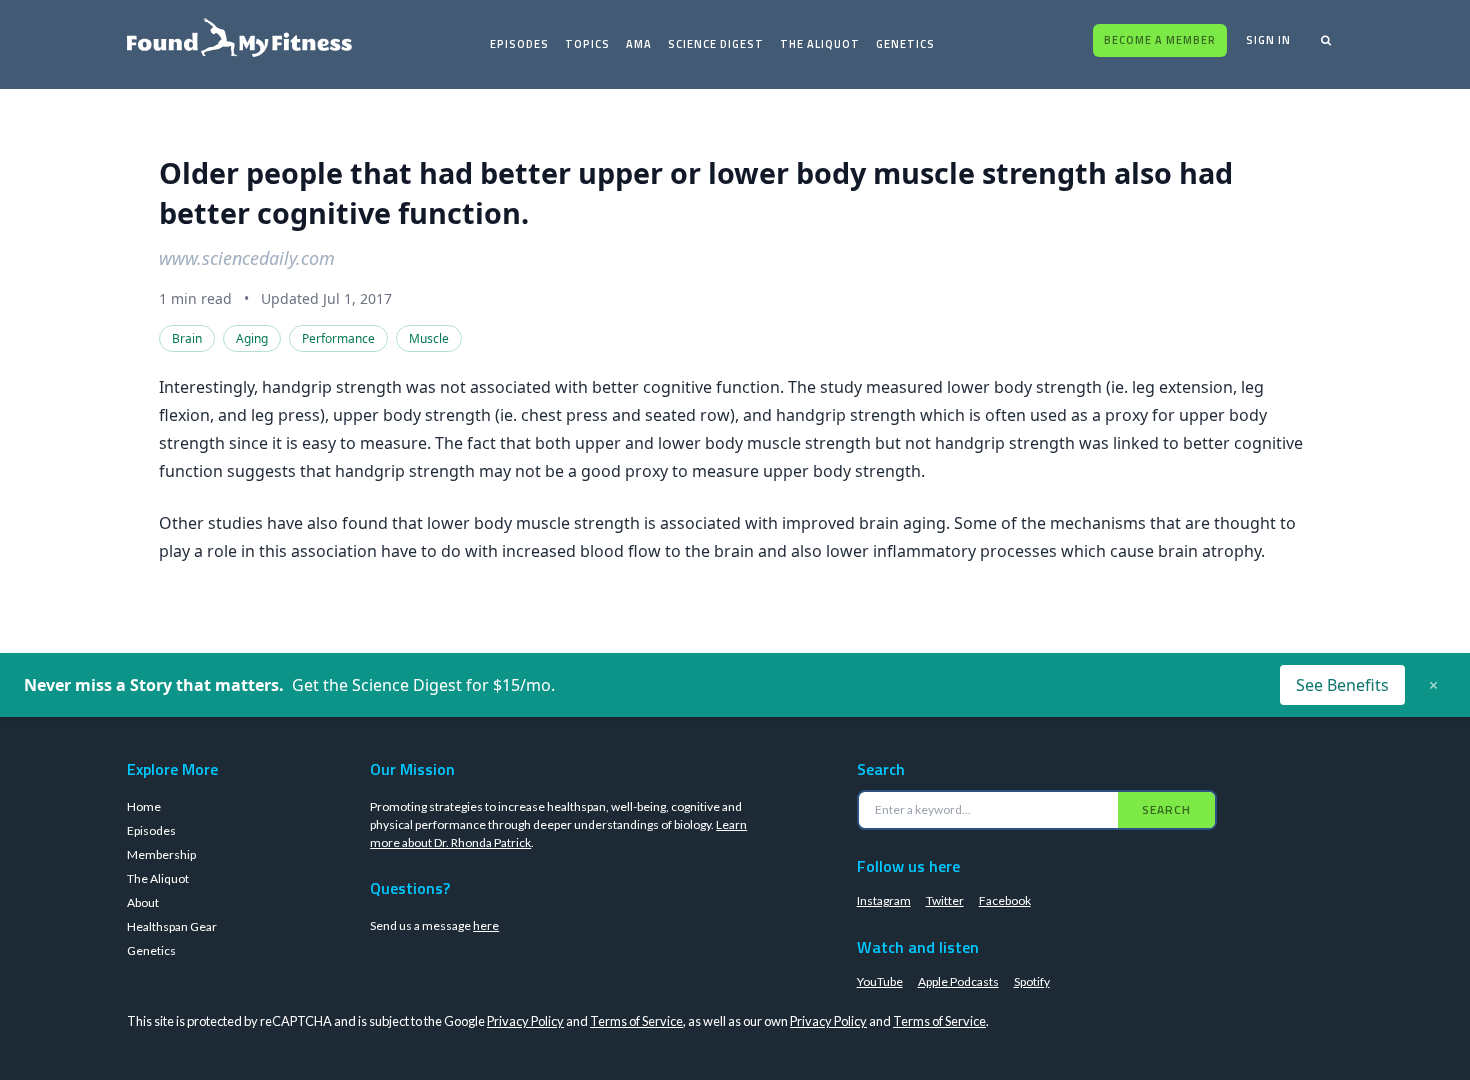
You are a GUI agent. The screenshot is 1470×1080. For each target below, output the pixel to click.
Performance (338, 338)
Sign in (1268, 40)
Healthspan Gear (172, 926)
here (486, 925)
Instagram (884, 900)
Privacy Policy (525, 1021)
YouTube (880, 981)
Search (1166, 809)
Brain (187, 338)
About (143, 902)
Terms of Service (636, 1021)
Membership (161, 854)
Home (144, 806)
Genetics (905, 44)
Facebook (1005, 900)
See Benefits (1342, 685)
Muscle (429, 338)
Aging (252, 338)
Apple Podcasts (958, 981)
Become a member (1160, 40)
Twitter (945, 900)
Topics (587, 44)
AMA (639, 44)
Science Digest (716, 44)
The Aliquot (820, 44)
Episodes (519, 44)
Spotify (1032, 981)
